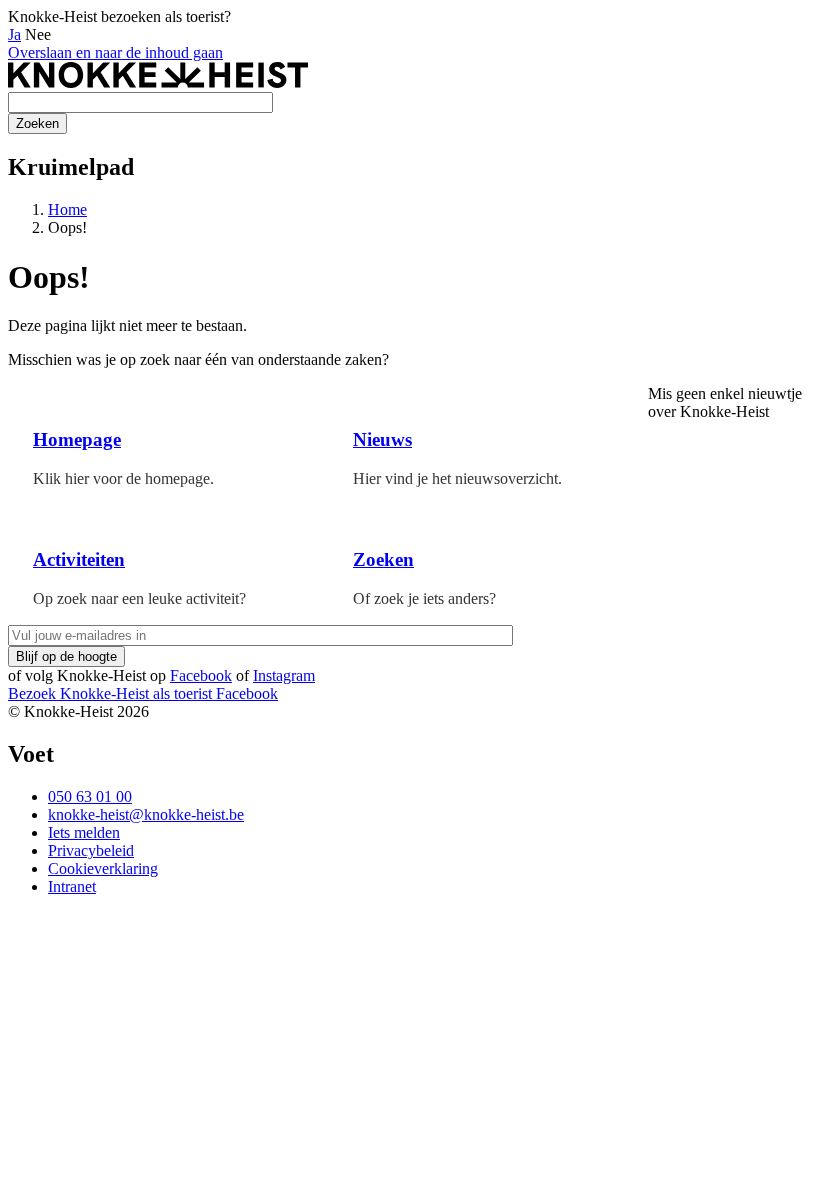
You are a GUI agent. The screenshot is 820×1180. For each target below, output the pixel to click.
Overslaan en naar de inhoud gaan (115, 52)
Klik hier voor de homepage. (123, 478)
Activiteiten (79, 559)
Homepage (77, 439)
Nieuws (382, 439)
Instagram (284, 675)
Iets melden (84, 832)
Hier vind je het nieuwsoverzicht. (457, 478)
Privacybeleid (91, 850)
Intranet (72, 886)
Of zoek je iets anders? (424, 598)
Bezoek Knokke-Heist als (110, 693)
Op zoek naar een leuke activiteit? (139, 598)
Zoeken (383, 559)
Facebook (201, 675)
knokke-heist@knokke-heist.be (146, 814)
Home (67, 209)
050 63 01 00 (90, 796)
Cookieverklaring (103, 868)
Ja (14, 34)
